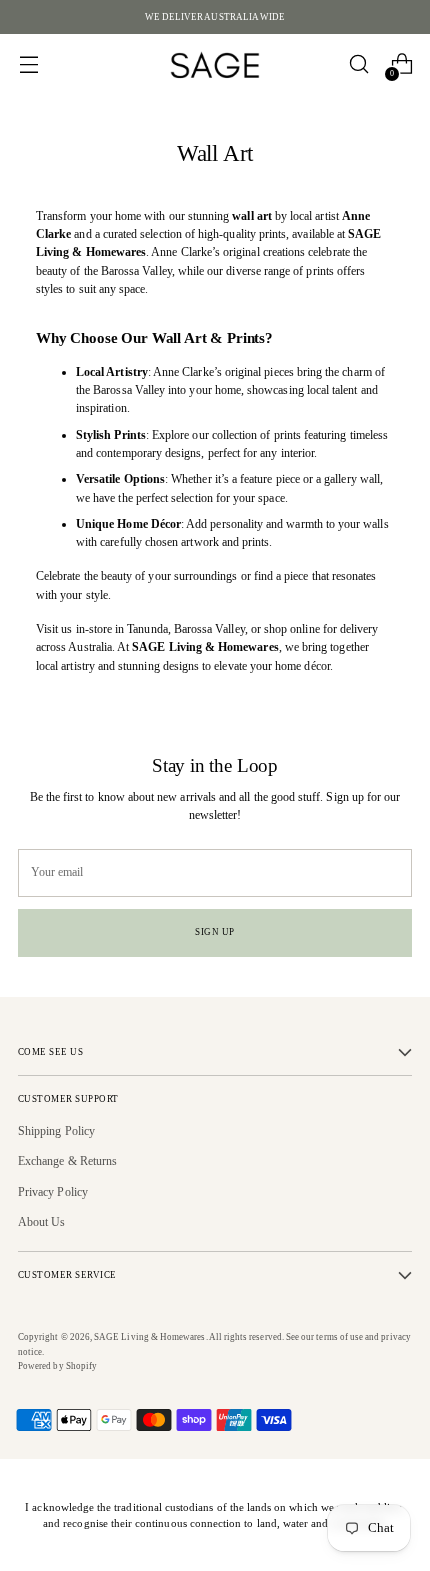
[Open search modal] (358, 64)
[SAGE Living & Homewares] (215, 64)
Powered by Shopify (57, 1366)
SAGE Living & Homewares (149, 1337)
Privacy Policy (53, 1192)
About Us (42, 1222)
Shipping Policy (56, 1131)
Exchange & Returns (67, 1161)
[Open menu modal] (28, 64)
